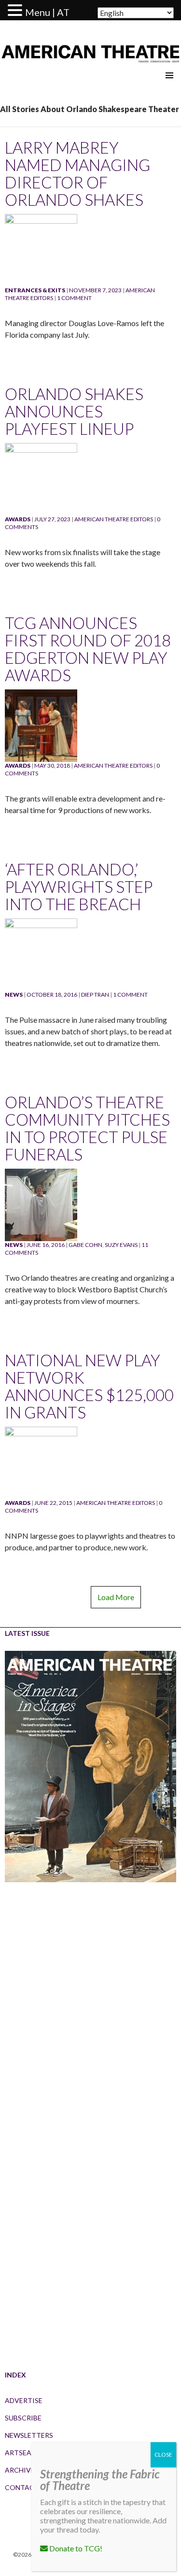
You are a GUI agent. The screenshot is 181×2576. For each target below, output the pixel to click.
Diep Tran (95, 995)
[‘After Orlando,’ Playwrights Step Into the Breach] (41, 954)
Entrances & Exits (35, 290)
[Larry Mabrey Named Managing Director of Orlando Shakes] (41, 250)
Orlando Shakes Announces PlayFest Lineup (74, 411)
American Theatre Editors (114, 519)
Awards (18, 519)
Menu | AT (47, 12)
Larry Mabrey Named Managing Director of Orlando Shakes (77, 173)
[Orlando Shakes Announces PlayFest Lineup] (41, 479)
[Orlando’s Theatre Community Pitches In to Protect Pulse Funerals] (41, 1204)
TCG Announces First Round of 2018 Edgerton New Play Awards (88, 649)
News (14, 995)
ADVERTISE (24, 2400)
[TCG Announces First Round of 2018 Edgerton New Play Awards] (41, 725)
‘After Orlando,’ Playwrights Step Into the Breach (79, 887)
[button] (16, 11)
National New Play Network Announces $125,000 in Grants (89, 1386)
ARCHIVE (20, 2470)
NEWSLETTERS (29, 2435)
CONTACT (22, 2487)
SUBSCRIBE (23, 2418)
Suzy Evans (121, 1245)
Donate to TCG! (75, 2548)
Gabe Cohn (85, 1245)
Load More (116, 1597)
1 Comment (74, 298)
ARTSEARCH (25, 2453)
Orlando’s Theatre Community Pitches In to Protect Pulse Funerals (87, 1128)
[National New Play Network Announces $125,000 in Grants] (41, 1462)
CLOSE (163, 2454)
